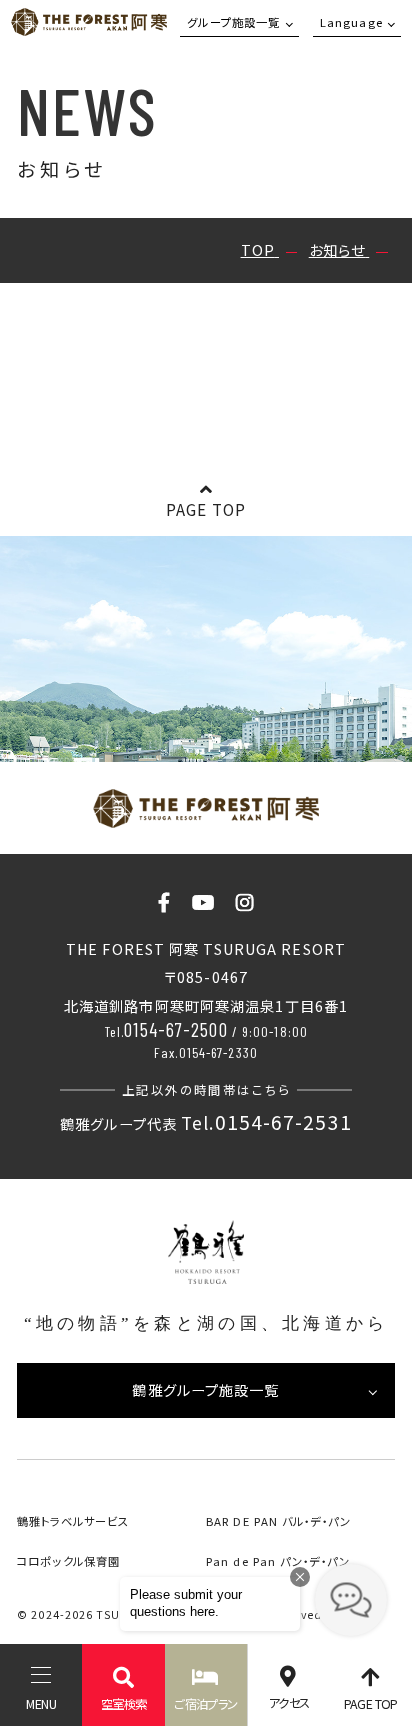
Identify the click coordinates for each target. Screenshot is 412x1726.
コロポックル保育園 (68, 1561)
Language (351, 22)
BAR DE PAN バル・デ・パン (278, 1521)
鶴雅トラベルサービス (73, 1521)
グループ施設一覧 (233, 22)
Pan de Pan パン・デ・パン (278, 1561)
